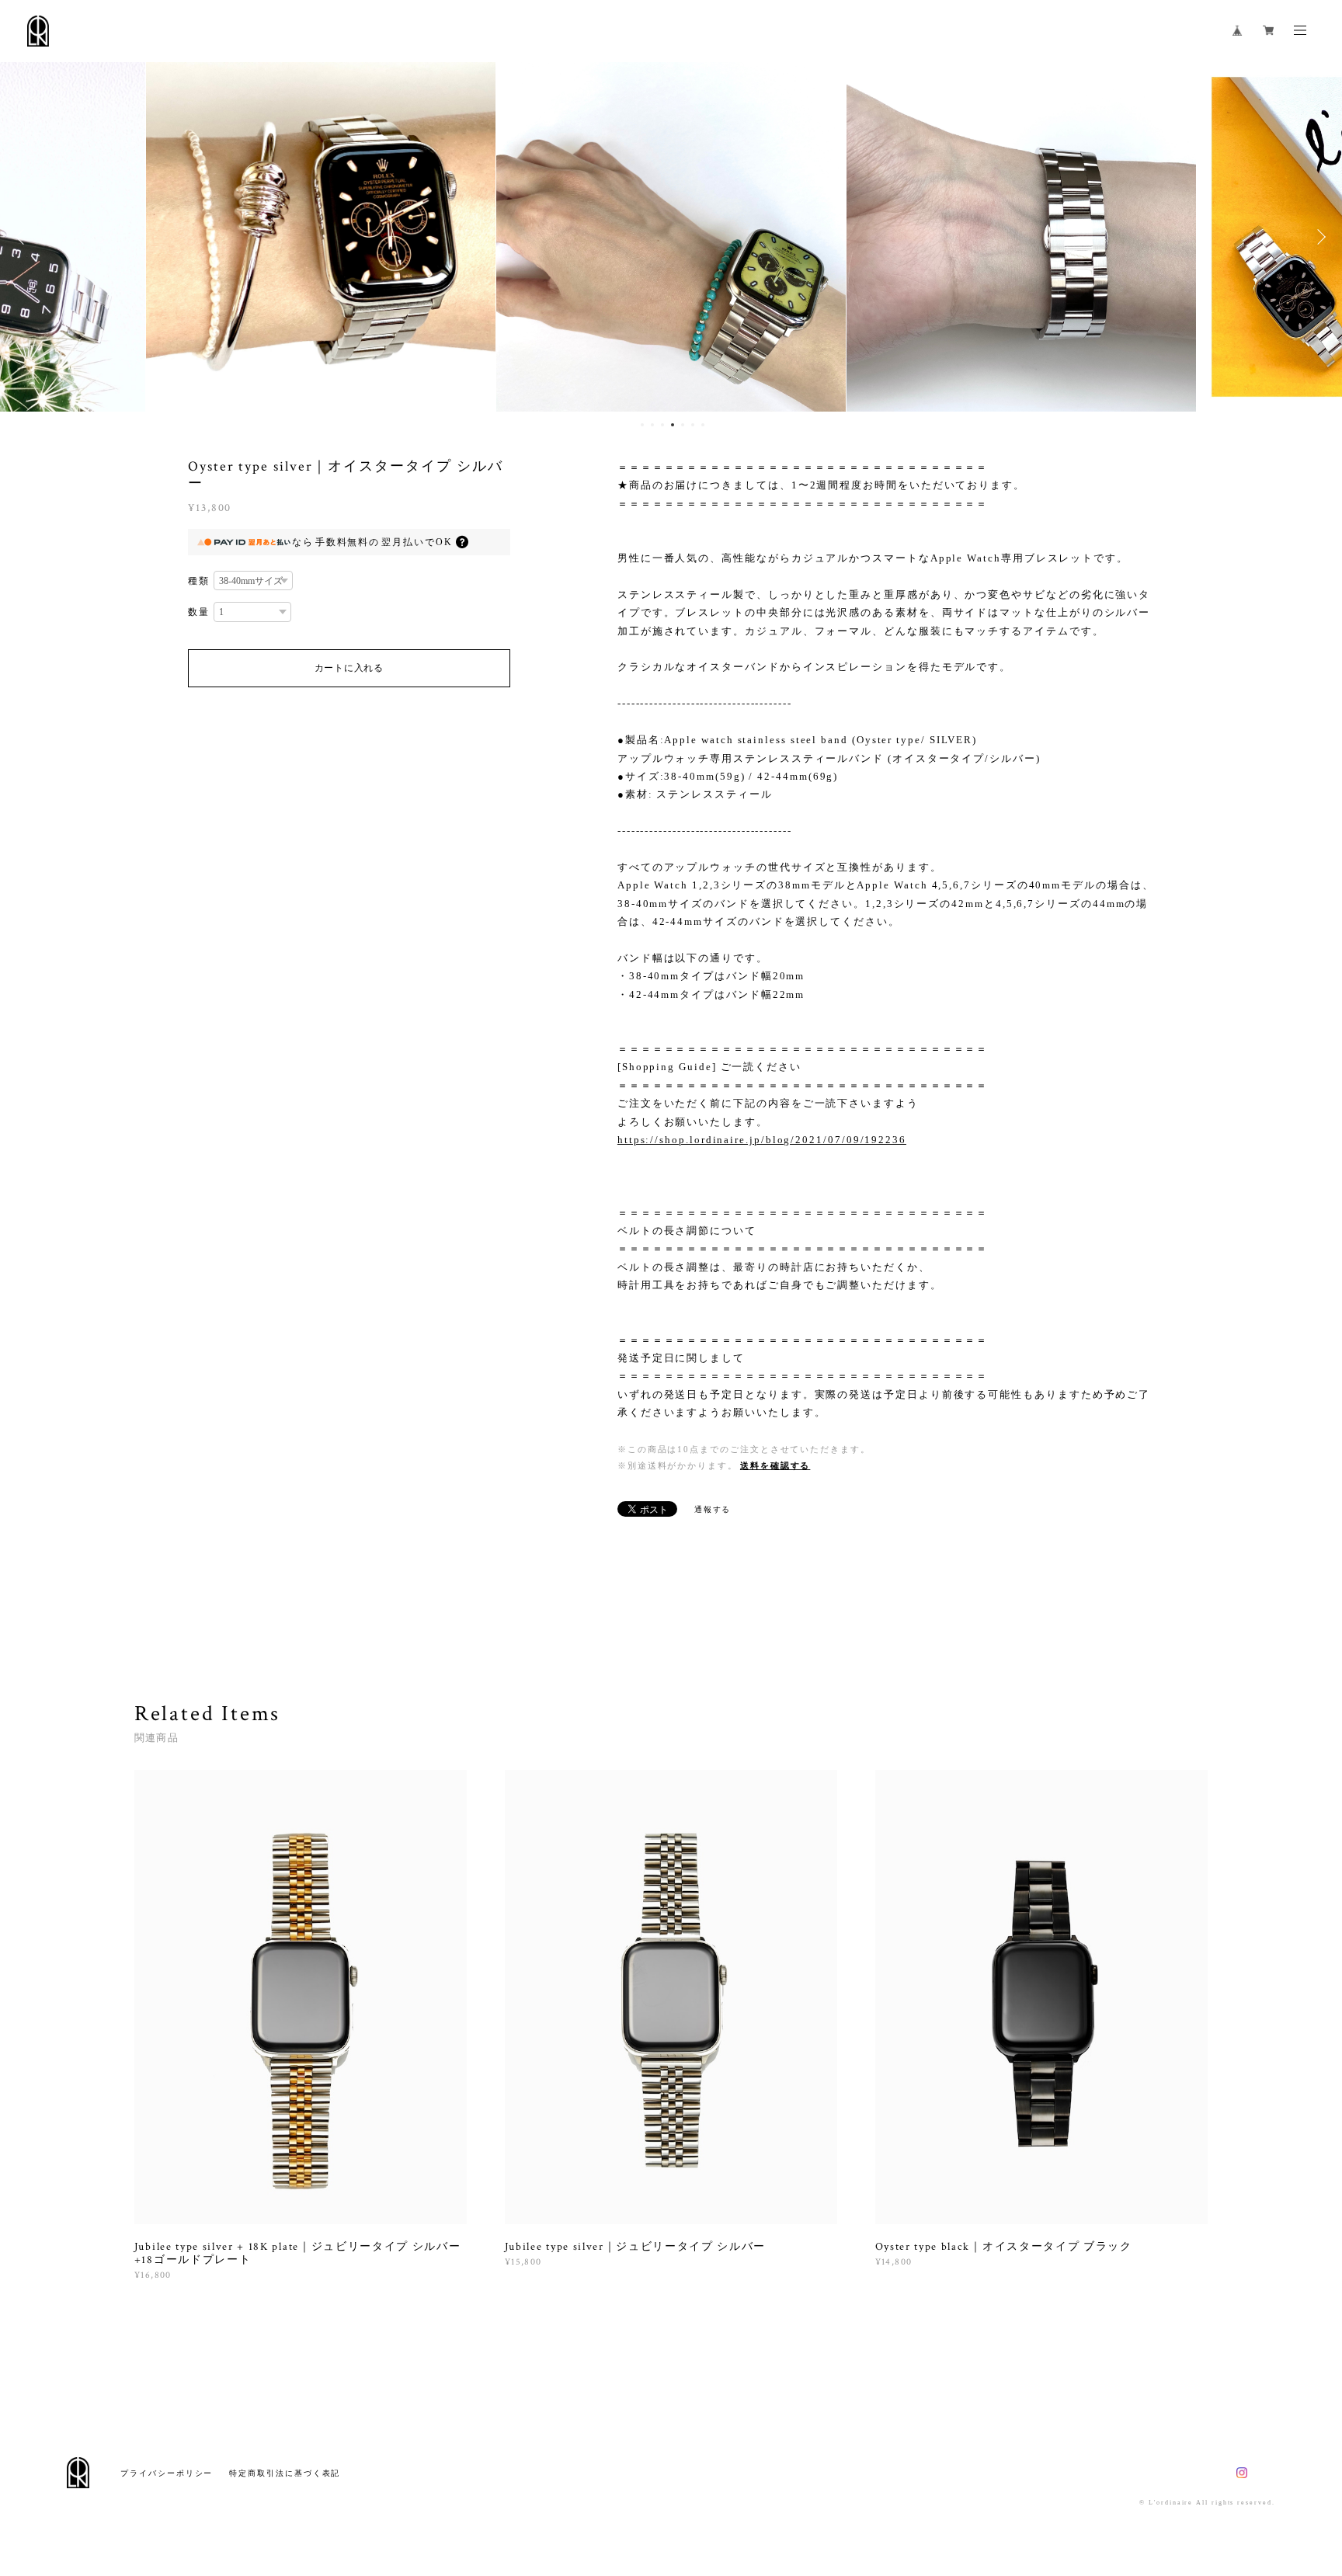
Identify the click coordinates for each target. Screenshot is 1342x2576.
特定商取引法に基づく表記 (285, 2473)
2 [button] (652, 425)
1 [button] (642, 425)
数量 (199, 612)
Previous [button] (23, 237)
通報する (713, 1509)
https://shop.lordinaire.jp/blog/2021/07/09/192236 (762, 1140)
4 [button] (673, 425)
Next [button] (1319, 237)
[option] (321, 237)
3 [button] (662, 425)
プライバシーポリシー (167, 2473)
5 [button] (683, 425)
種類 (199, 581)
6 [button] (693, 425)
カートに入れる (349, 668)
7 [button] (703, 425)
